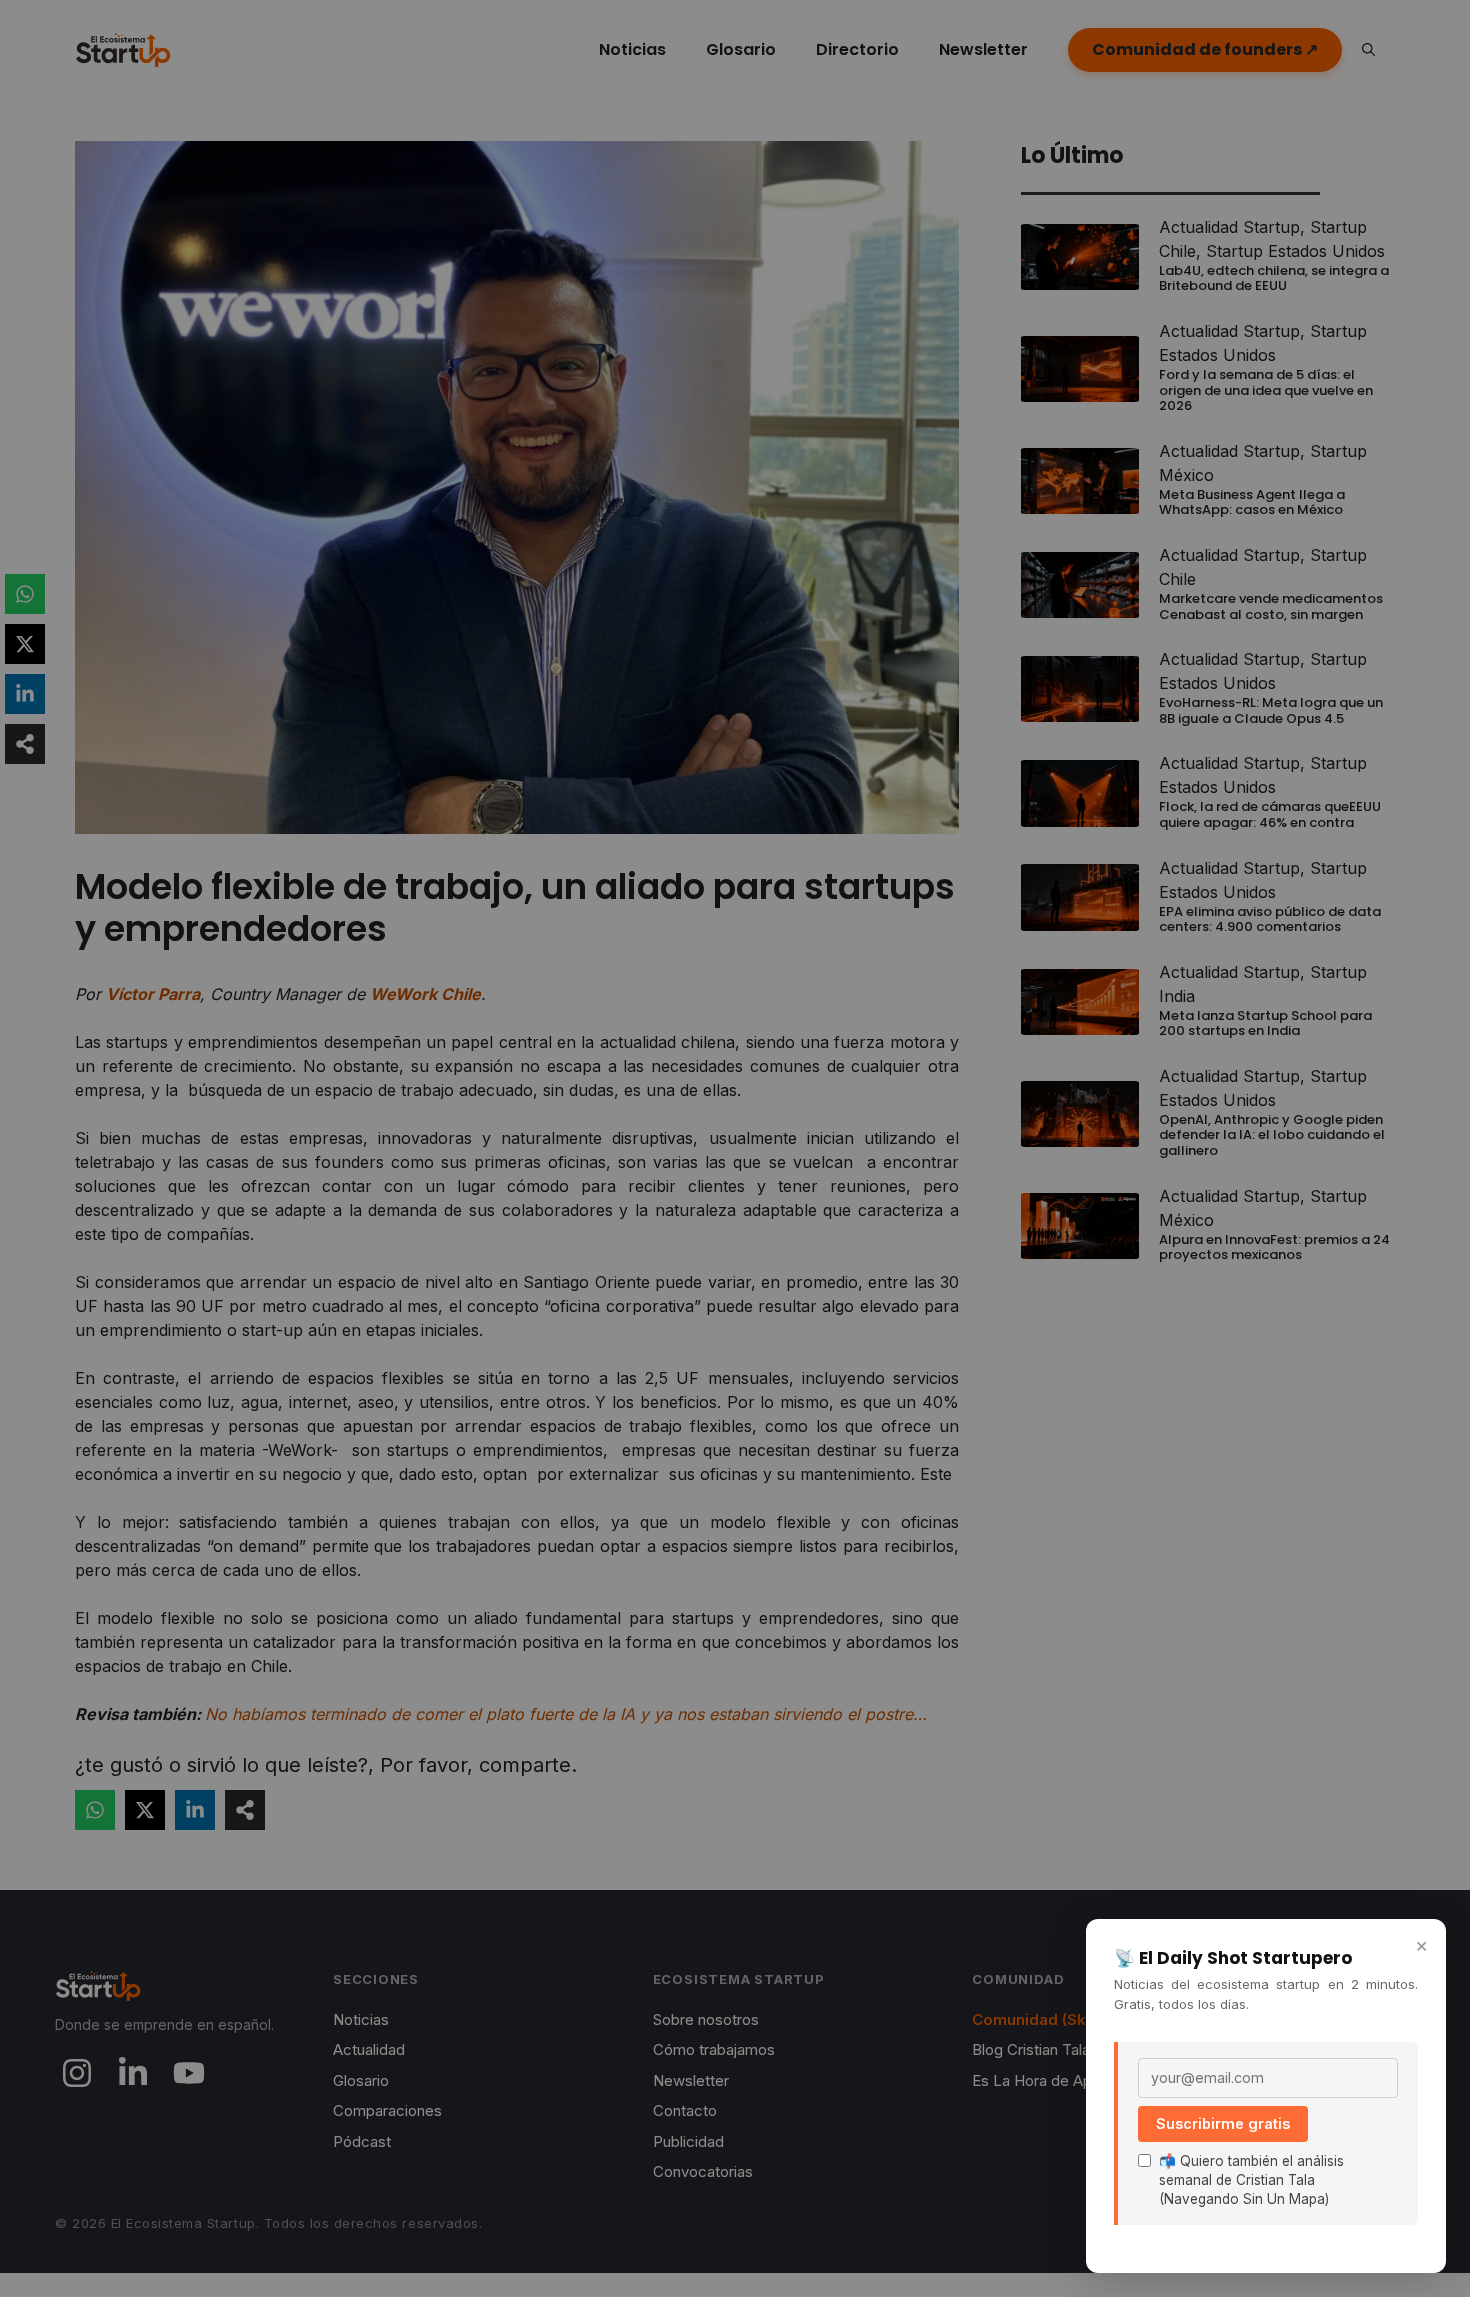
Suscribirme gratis (1223, 2123)
